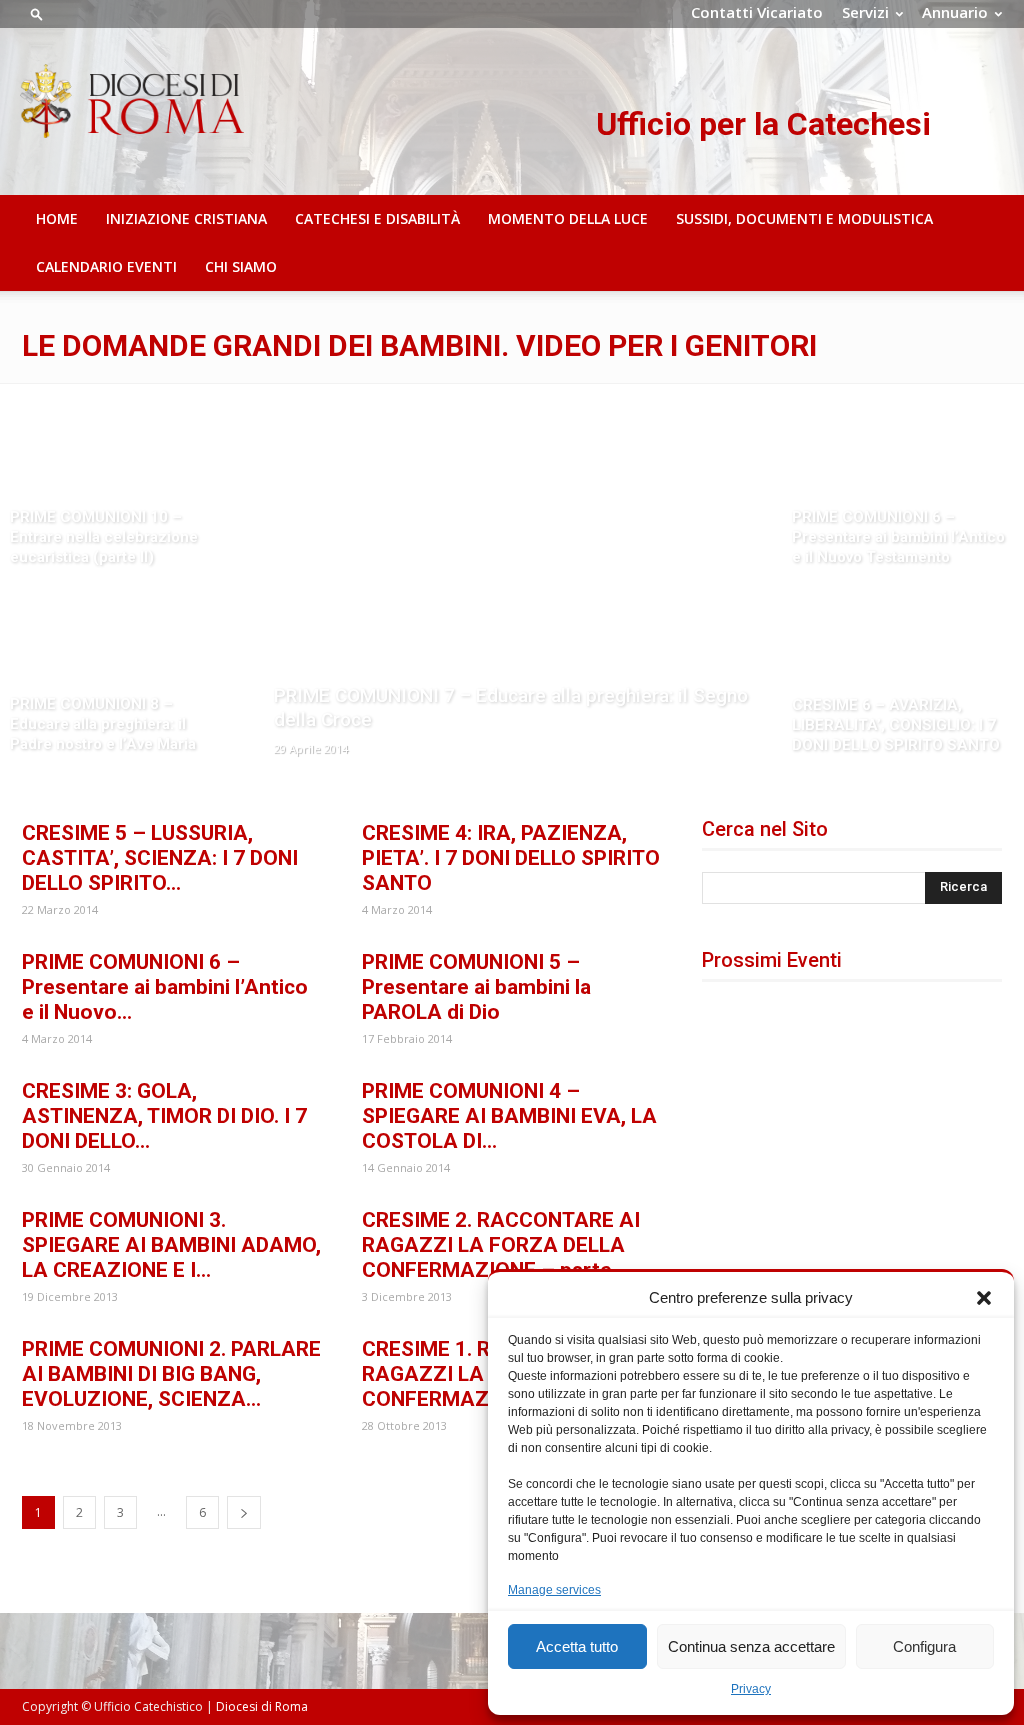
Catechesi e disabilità (377, 218)
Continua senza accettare (751, 1646)
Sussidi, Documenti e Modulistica (804, 218)
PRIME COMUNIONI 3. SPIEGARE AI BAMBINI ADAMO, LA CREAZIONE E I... (171, 1245)
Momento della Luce (568, 218)
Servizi (865, 12)
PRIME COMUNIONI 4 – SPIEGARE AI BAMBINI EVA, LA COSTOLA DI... (509, 1116)
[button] (984, 1298)
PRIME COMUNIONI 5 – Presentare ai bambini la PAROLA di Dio (476, 987)
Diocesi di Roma (262, 1706)
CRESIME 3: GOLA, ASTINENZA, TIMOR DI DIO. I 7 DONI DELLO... (164, 1116)
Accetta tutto (577, 1646)
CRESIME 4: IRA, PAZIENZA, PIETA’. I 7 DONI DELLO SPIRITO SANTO (511, 858)
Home (57, 218)
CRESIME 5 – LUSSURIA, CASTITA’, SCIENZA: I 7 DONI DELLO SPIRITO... (160, 858)
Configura (924, 1646)
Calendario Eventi (106, 266)
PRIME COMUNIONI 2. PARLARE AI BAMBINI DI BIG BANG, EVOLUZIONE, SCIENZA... (171, 1374)
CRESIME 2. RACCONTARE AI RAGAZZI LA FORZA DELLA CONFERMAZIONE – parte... (501, 1245)
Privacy (751, 1689)
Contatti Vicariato (757, 12)
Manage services (554, 1590)
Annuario (955, 12)
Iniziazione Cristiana (186, 218)
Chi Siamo (241, 266)
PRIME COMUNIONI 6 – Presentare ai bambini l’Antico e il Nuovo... (165, 987)
